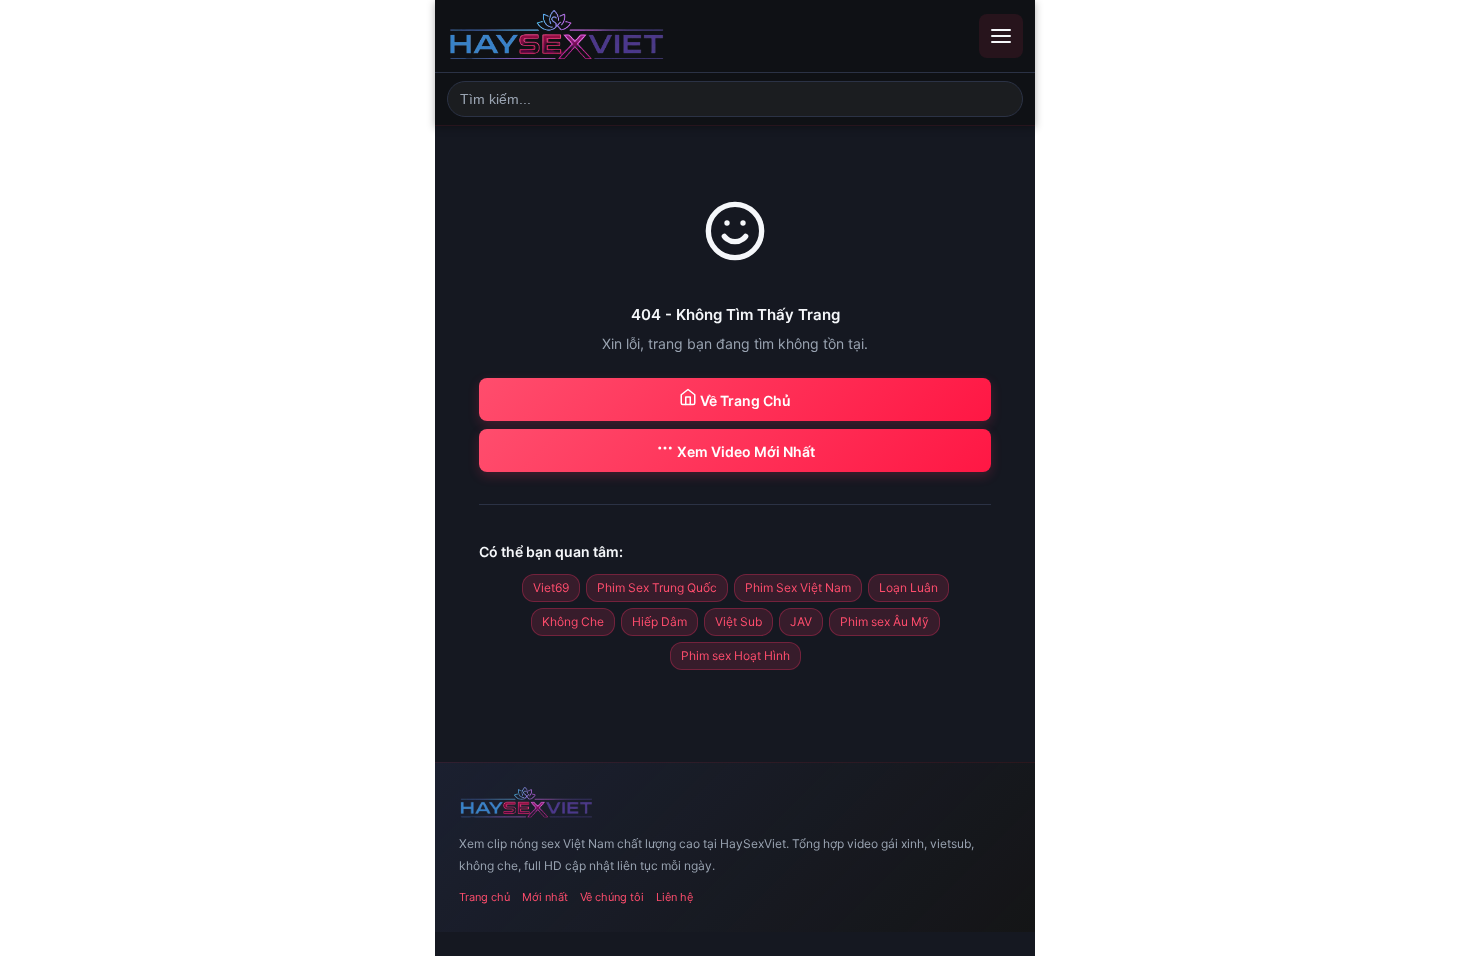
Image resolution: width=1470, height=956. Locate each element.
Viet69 (551, 587)
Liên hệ (674, 897)
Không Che (573, 621)
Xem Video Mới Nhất (744, 451)
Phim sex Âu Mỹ (884, 621)
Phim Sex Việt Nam (798, 587)
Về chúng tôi (612, 897)
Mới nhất (545, 897)
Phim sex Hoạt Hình (735, 655)
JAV (801, 621)
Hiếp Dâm (659, 621)
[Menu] (1001, 36)
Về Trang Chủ (744, 400)
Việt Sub (738, 621)
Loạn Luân (908, 587)
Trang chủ (484, 897)
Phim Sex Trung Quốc (657, 587)
